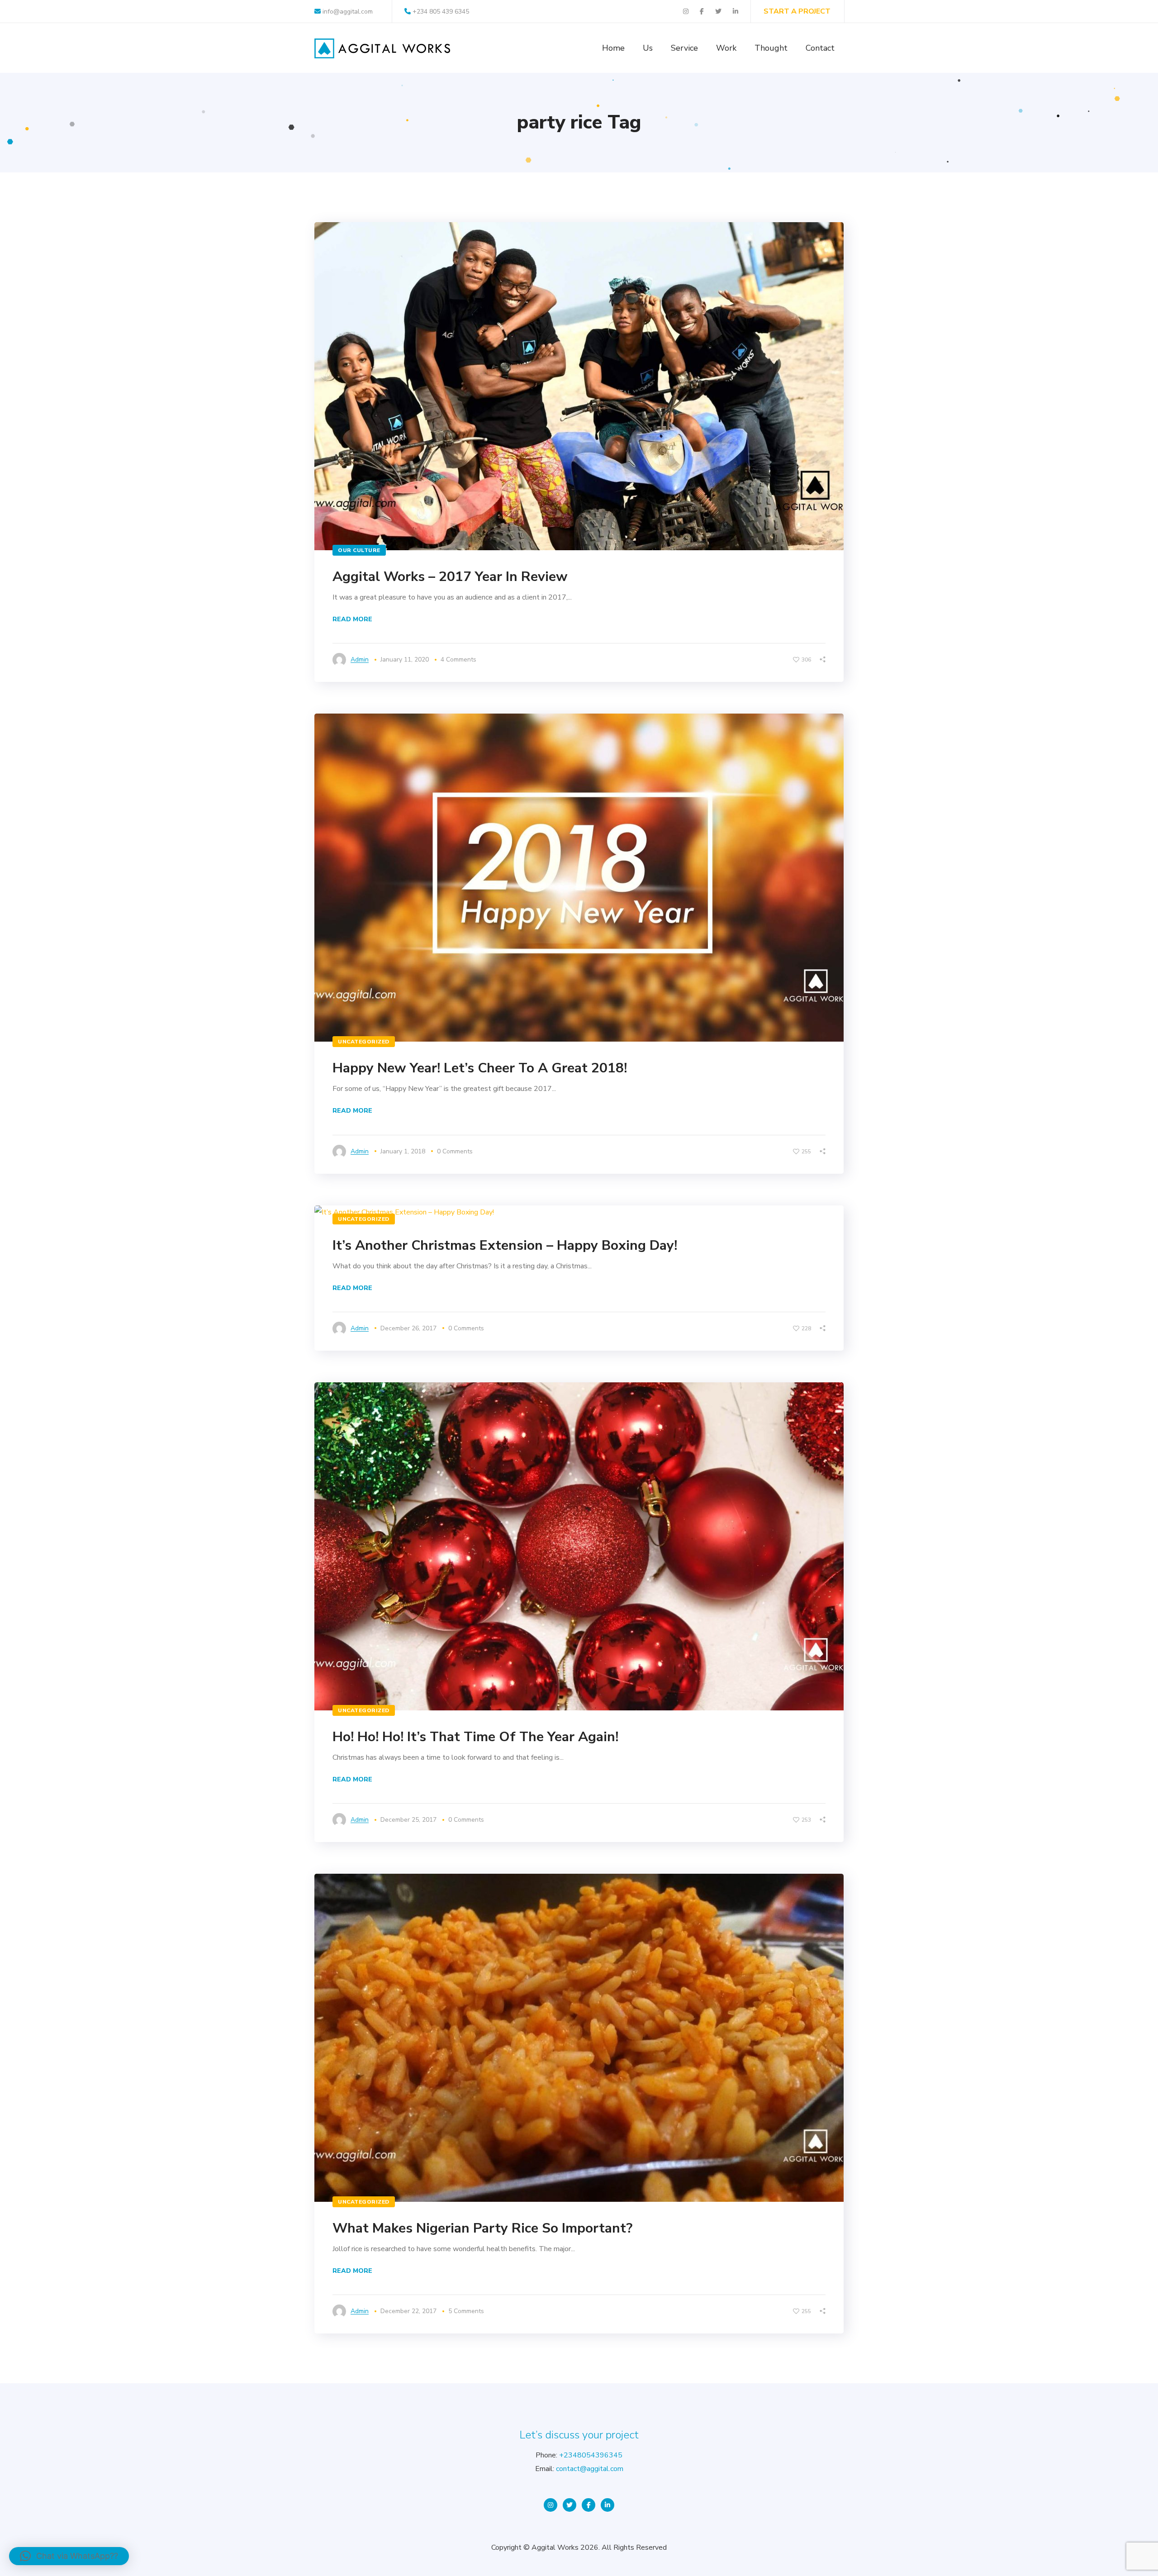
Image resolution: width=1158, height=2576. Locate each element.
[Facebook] (588, 2505)
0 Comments (455, 1151)
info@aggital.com (347, 12)
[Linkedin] (607, 2505)
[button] (69, 2556)
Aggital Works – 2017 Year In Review (450, 577)
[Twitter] (570, 2505)
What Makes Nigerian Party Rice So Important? (482, 2228)
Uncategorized (364, 1042)
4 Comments (458, 659)
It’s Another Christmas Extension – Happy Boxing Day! (505, 1245)
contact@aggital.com (590, 2469)
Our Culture (359, 550)
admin (360, 659)
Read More (352, 619)
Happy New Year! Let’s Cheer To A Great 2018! (480, 1068)
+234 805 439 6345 (441, 12)
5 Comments (466, 2311)
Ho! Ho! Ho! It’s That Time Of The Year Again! (475, 1737)
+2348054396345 (591, 2455)
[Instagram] (551, 2505)
